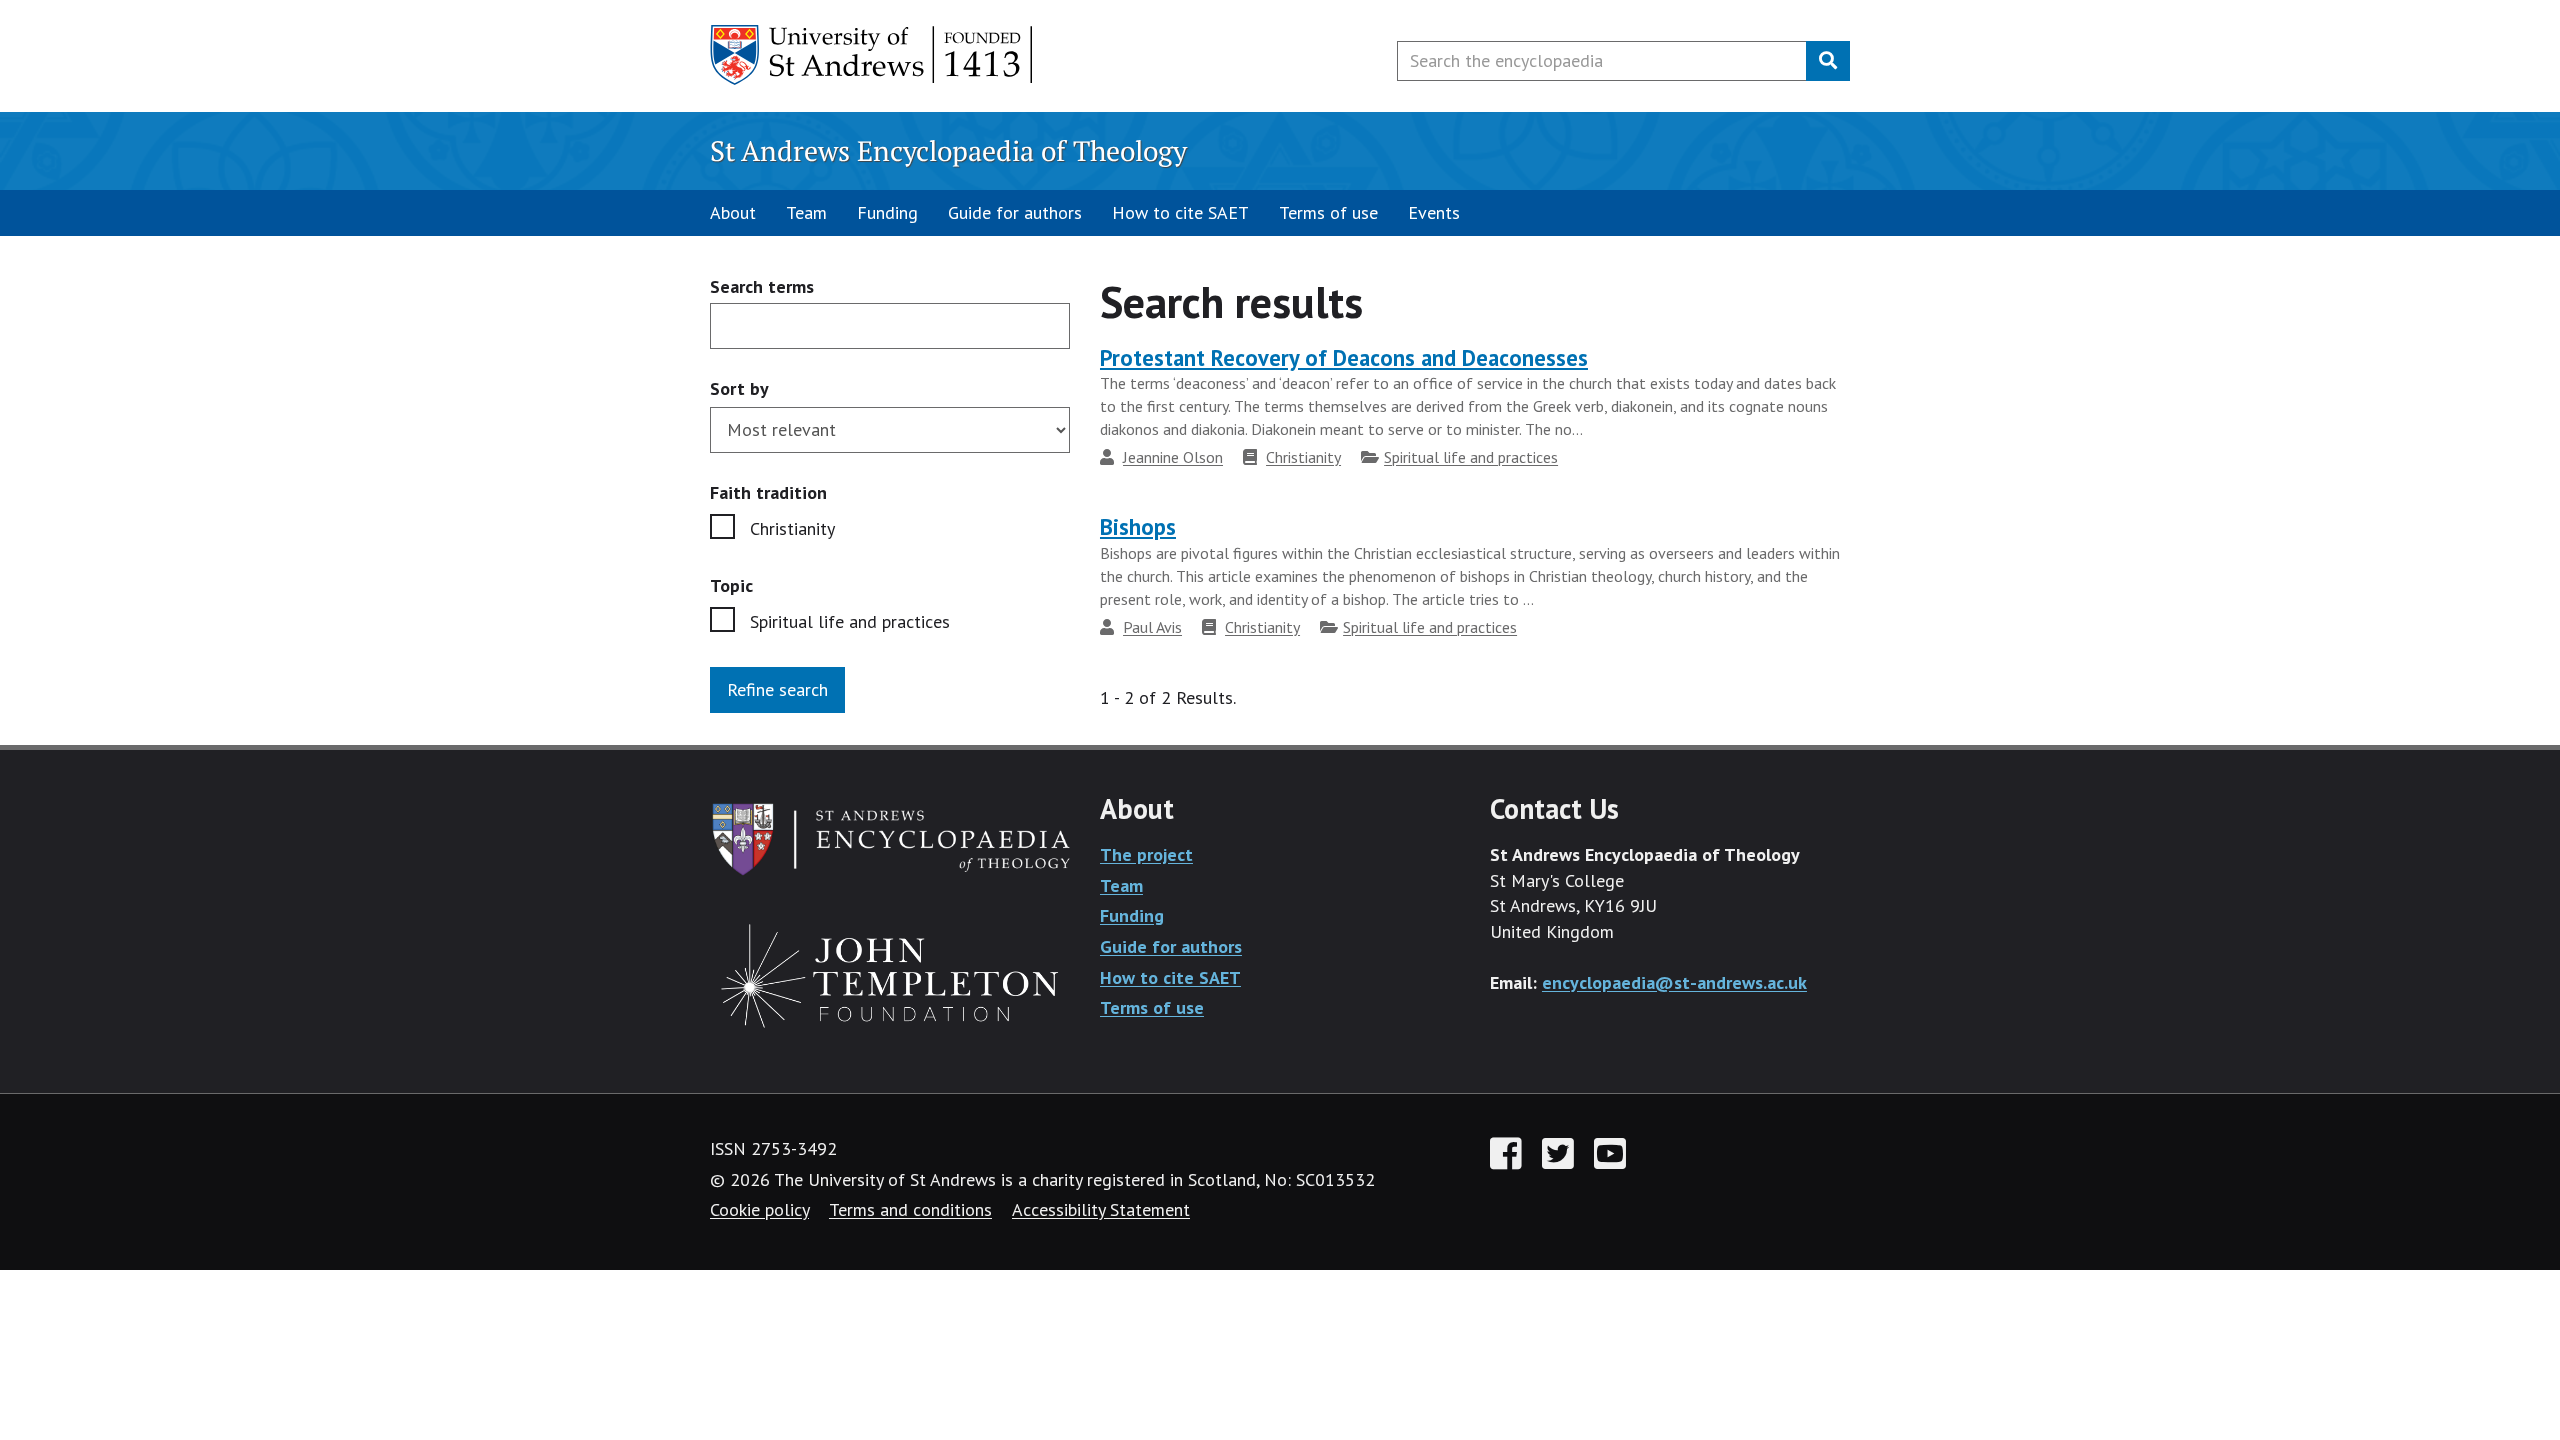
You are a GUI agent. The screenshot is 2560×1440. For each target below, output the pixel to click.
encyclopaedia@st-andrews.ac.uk (1674, 982)
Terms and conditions (910, 1209)
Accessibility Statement (1101, 1209)
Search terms (762, 287)
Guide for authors (1015, 212)
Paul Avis (1152, 627)
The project (1146, 854)
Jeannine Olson (1173, 457)
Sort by (739, 388)
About (733, 212)
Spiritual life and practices (850, 621)
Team (806, 212)
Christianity (792, 528)
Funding (887, 212)
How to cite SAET (1180, 212)
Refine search (777, 689)
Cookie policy (759, 1209)
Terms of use (1328, 212)
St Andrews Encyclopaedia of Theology (948, 150)
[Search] (1828, 61)
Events (1434, 212)
